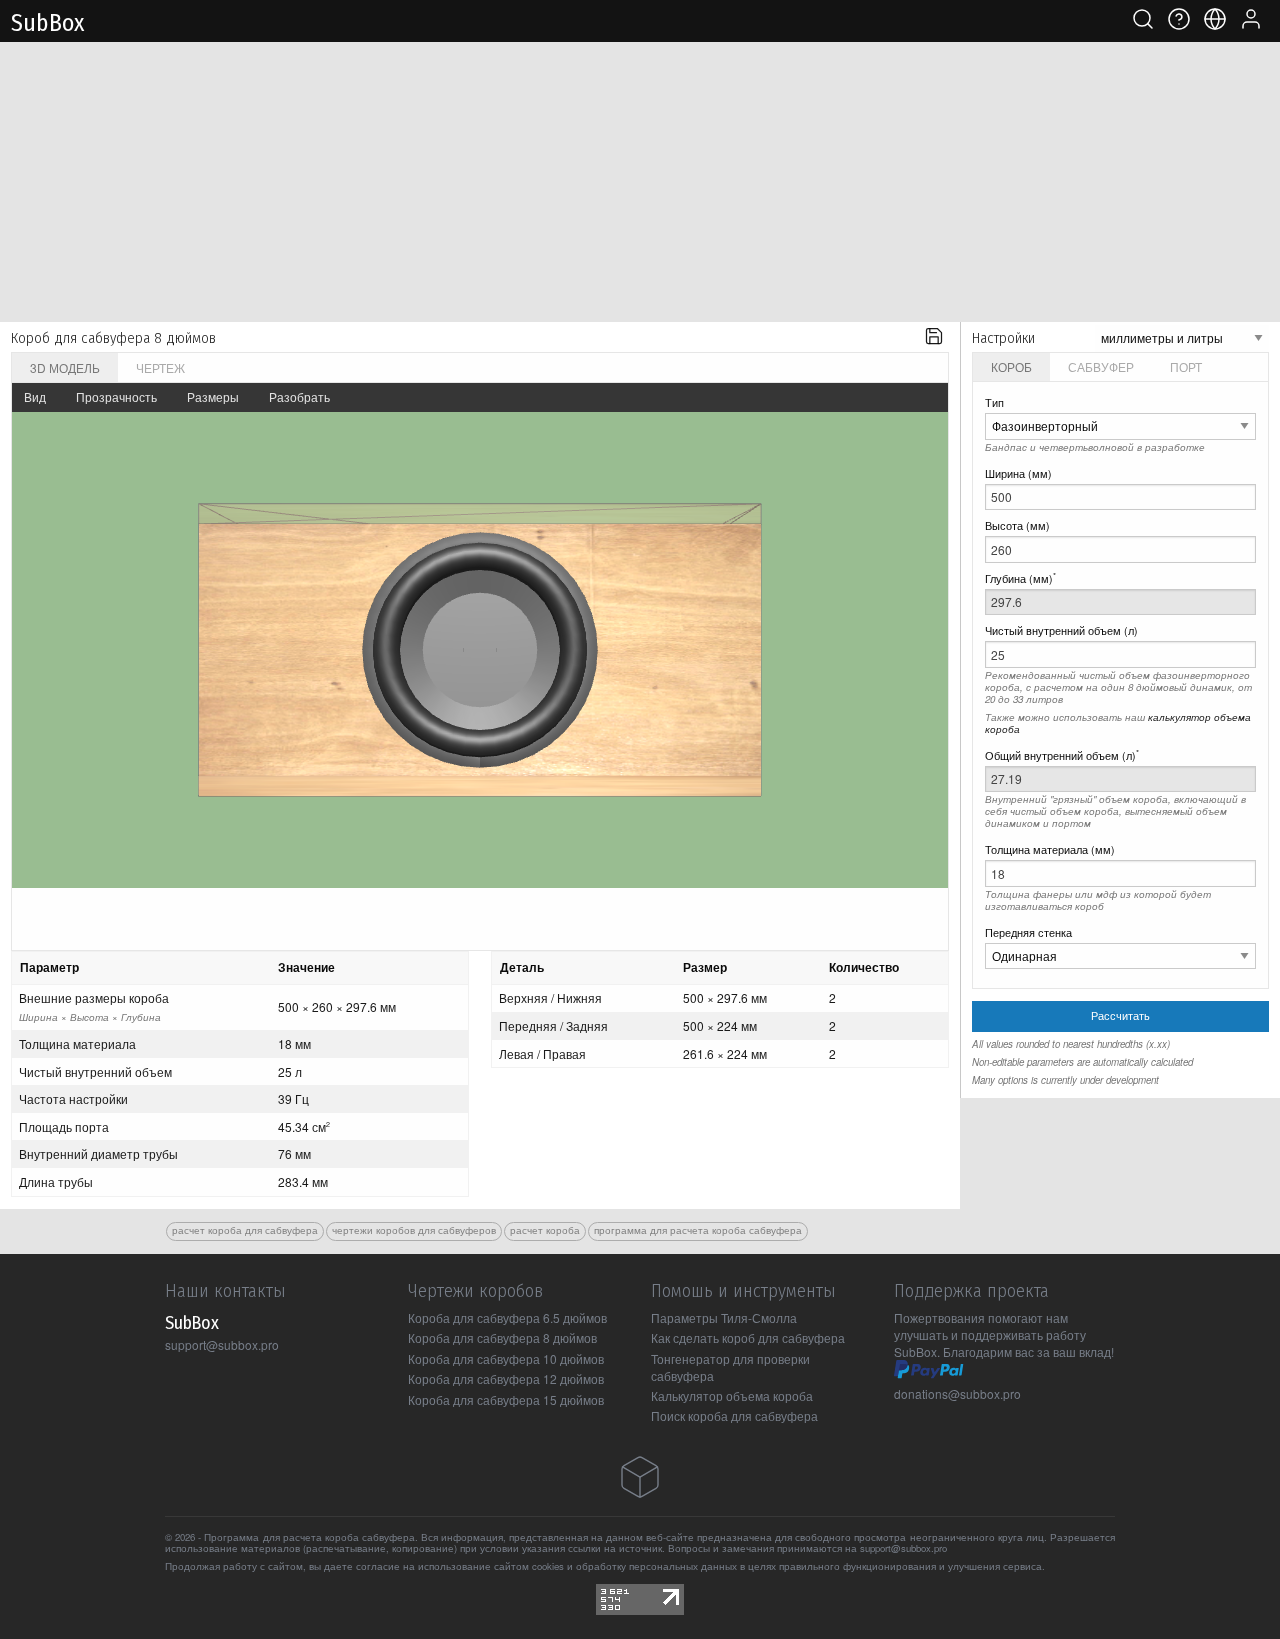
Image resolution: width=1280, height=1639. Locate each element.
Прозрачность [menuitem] (116, 396)
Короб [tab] (1011, 366)
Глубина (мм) (1020, 578)
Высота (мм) (1017, 525)
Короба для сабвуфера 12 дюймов (506, 1378)
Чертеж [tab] (160, 367)
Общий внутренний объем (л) (1062, 755)
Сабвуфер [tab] (1101, 366)
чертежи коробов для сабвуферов (414, 1230)
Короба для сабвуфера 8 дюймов (502, 1337)
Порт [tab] (1186, 366)
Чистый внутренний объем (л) (1061, 630)
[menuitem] (934, 337)
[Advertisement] (640, 182)
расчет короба (545, 1230)
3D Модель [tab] (65, 367)
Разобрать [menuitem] (299, 396)
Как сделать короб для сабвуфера (748, 1337)
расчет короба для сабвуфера (245, 1230)
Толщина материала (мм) (1050, 849)
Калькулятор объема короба (732, 1395)
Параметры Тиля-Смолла (724, 1317)
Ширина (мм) (1018, 473)
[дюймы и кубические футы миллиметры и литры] (1182, 337)
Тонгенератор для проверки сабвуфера (730, 1367)
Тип (994, 402)
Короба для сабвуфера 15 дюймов (506, 1399)
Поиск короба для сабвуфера (734, 1415)
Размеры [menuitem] (213, 396)
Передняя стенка (1028, 932)
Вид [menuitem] (35, 396)
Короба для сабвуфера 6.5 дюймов (507, 1317)
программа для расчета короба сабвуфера (698, 1230)
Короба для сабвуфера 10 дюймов (506, 1358)
